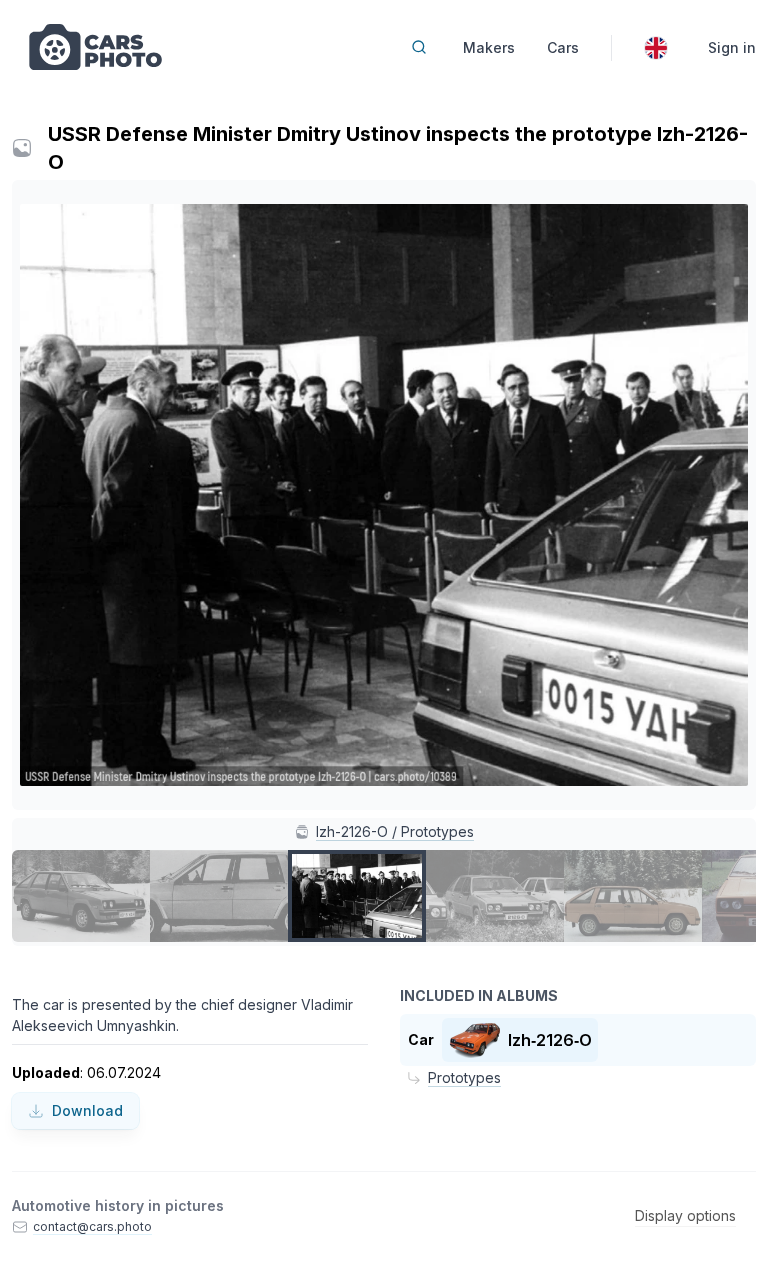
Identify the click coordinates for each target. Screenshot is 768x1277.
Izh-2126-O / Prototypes (395, 831)
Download (87, 1110)
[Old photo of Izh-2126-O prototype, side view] (219, 896)
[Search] (419, 47)
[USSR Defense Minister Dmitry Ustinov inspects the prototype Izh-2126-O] (357, 896)
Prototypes (464, 1077)
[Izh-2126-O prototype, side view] (633, 896)
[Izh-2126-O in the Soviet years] (81, 896)
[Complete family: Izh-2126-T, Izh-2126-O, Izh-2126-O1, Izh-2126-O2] (495, 896)
